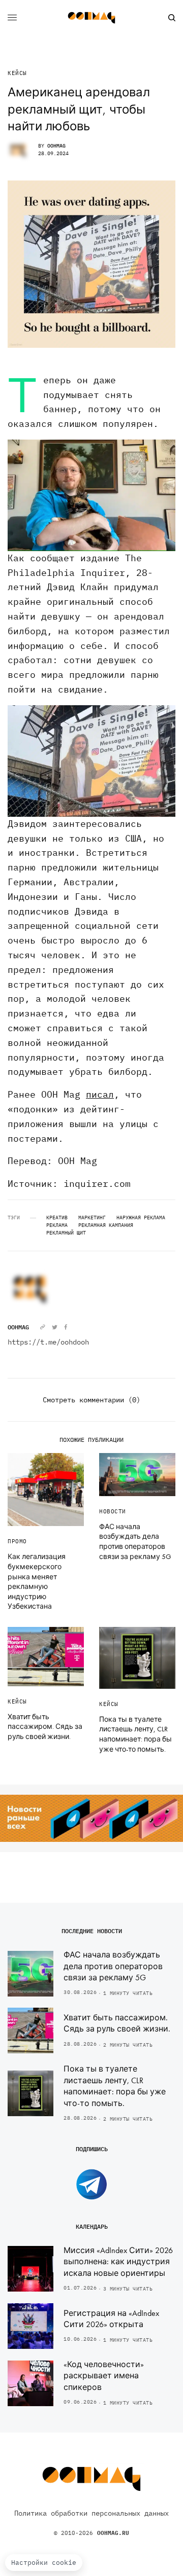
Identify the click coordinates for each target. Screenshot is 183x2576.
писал (100, 1094)
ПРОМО (17, 1541)
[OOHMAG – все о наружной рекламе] (91, 18)
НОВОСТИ (113, 1511)
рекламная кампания (106, 1225)
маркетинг (92, 1218)
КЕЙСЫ (17, 73)
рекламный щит (66, 1233)
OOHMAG (56, 146)
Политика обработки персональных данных (91, 2513)
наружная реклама (141, 1218)
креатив (57, 1218)
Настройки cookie (44, 2563)
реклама (57, 1225)
